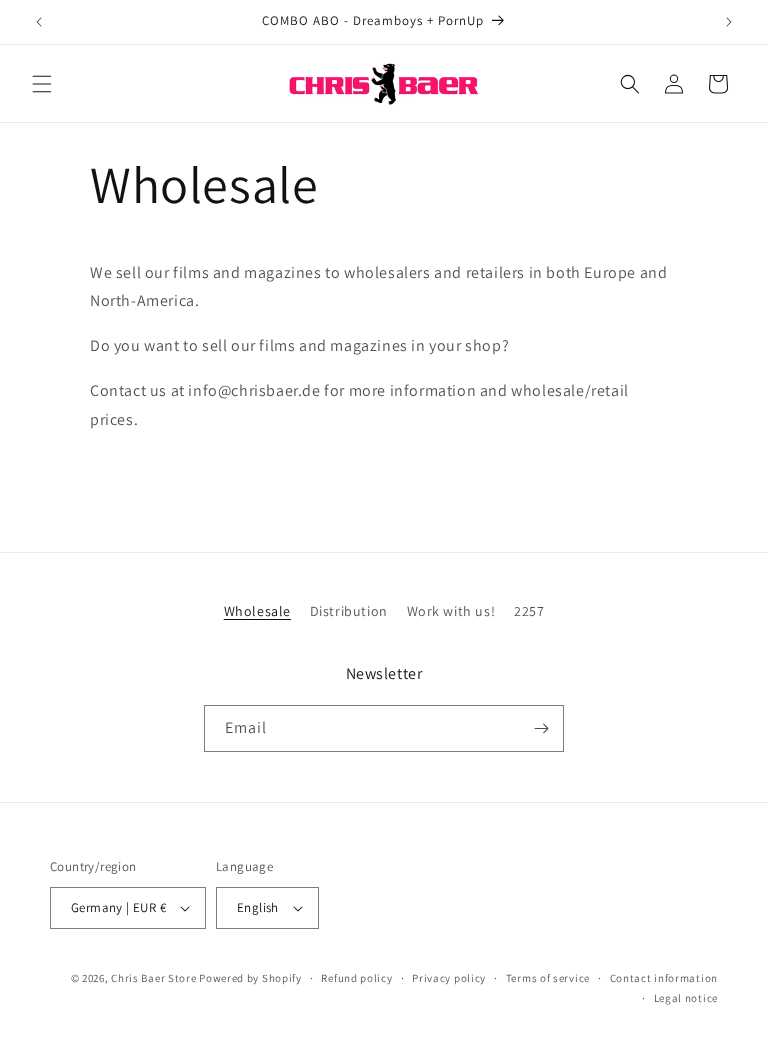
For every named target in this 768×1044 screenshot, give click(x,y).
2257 (529, 611)
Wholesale (257, 611)
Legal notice (686, 998)
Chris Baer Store (153, 978)
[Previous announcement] (39, 22)
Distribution (349, 611)
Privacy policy (449, 978)
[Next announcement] (729, 22)
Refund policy (356, 978)
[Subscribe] (541, 728)
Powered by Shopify (250, 978)
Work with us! (451, 611)
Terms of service (548, 978)
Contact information (664, 978)
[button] (42, 84)
